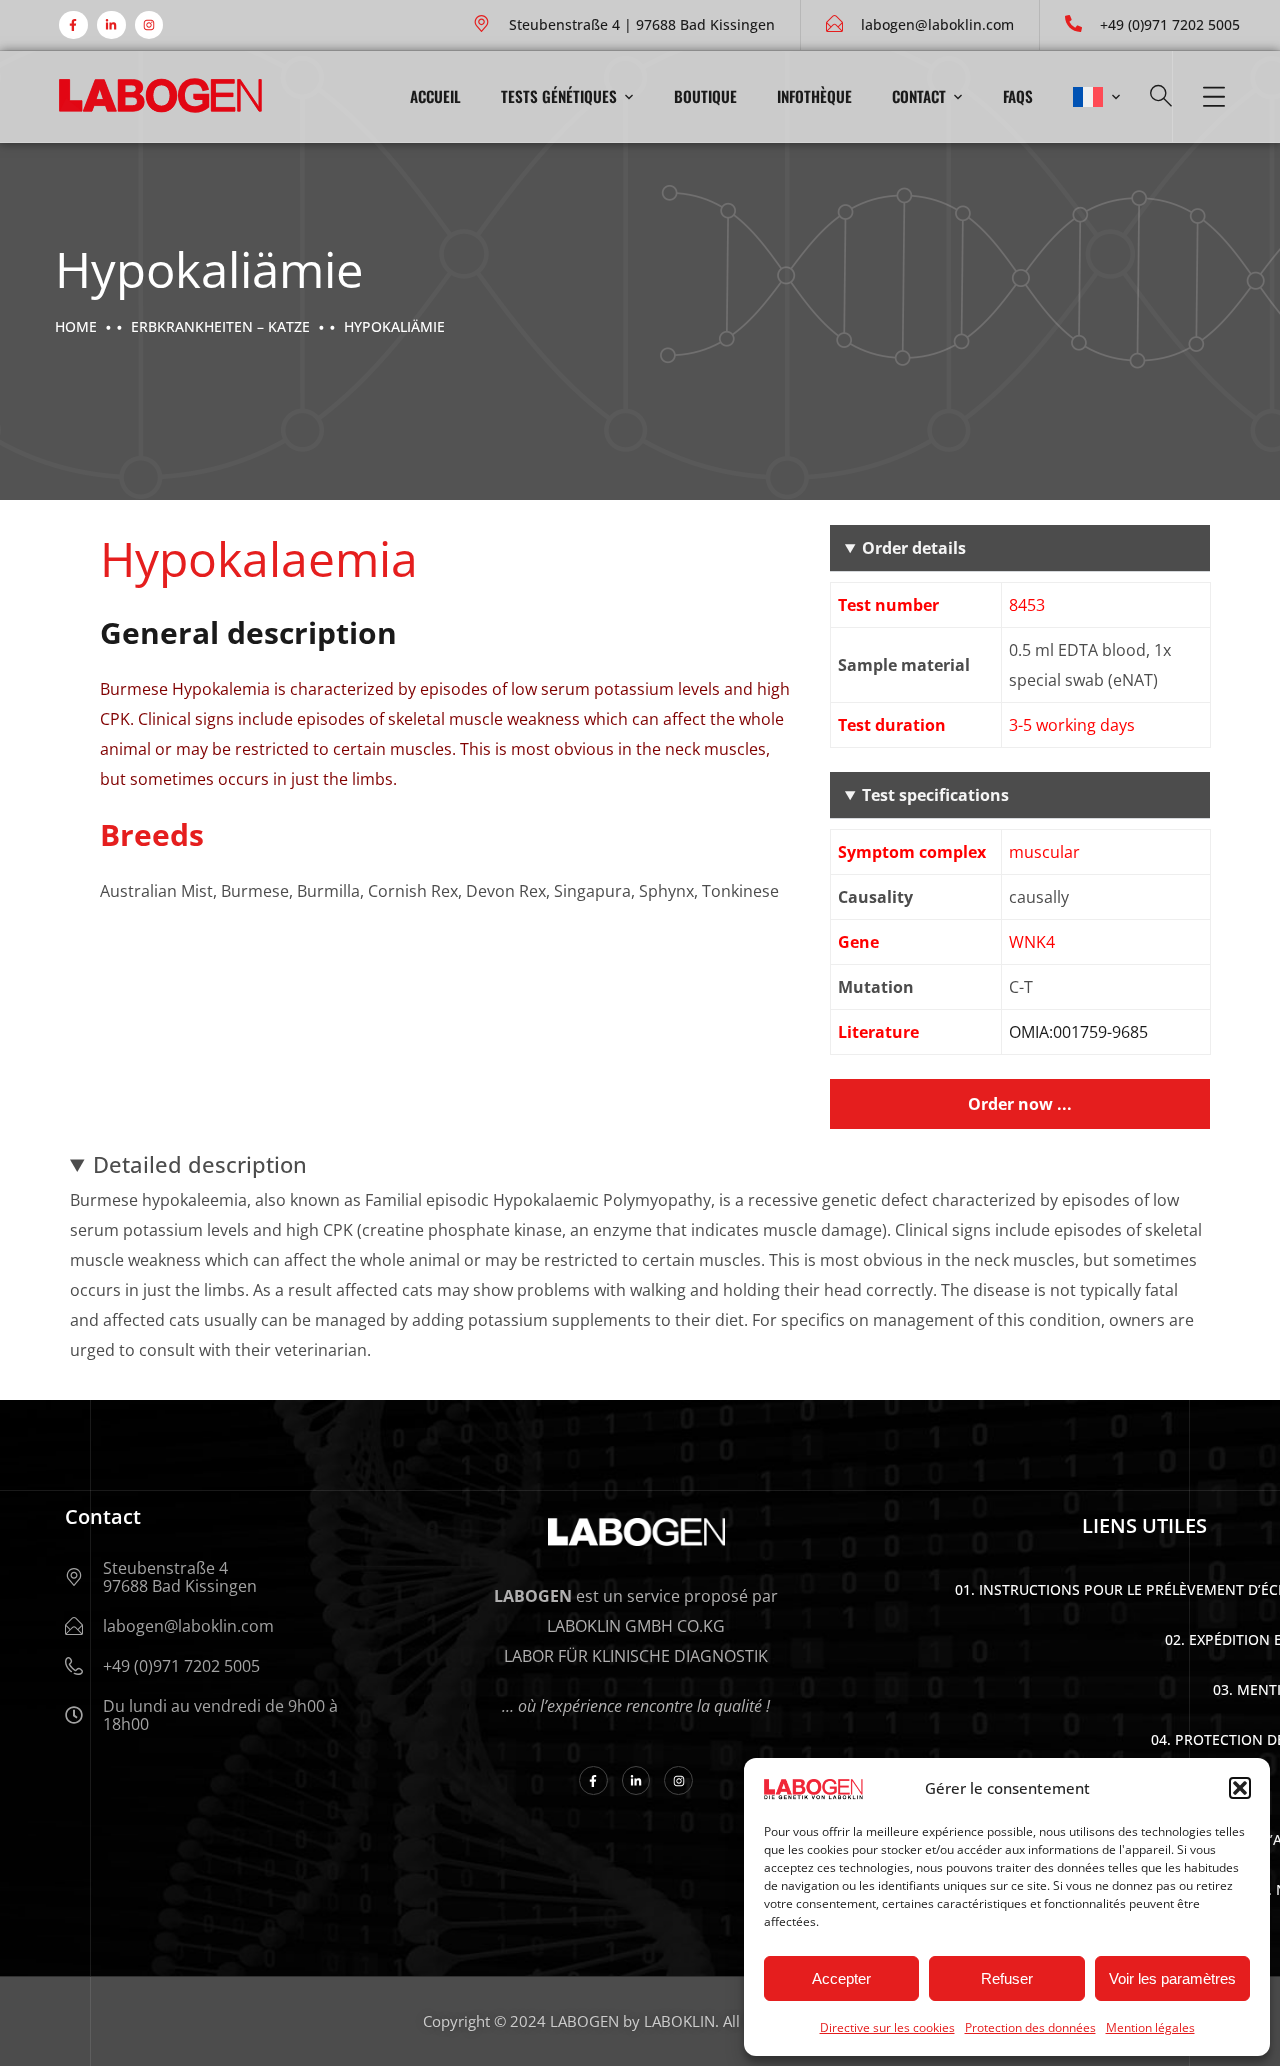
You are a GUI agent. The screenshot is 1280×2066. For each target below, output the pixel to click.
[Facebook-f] (73, 25)
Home (76, 326)
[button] (1240, 1788)
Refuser (1007, 1978)
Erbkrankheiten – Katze (220, 326)
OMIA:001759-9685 (1078, 1032)
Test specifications (935, 795)
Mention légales (1150, 2027)
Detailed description (200, 1164)
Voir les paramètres (1172, 1978)
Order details (914, 548)
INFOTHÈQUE (814, 96)
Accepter (841, 1978)
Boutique (705, 96)
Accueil (435, 96)
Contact (919, 96)
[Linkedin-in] (111, 25)
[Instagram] (149, 25)
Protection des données (1030, 2027)
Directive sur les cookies (887, 2027)
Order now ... (1020, 1104)
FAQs (1018, 96)
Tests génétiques (559, 96)
